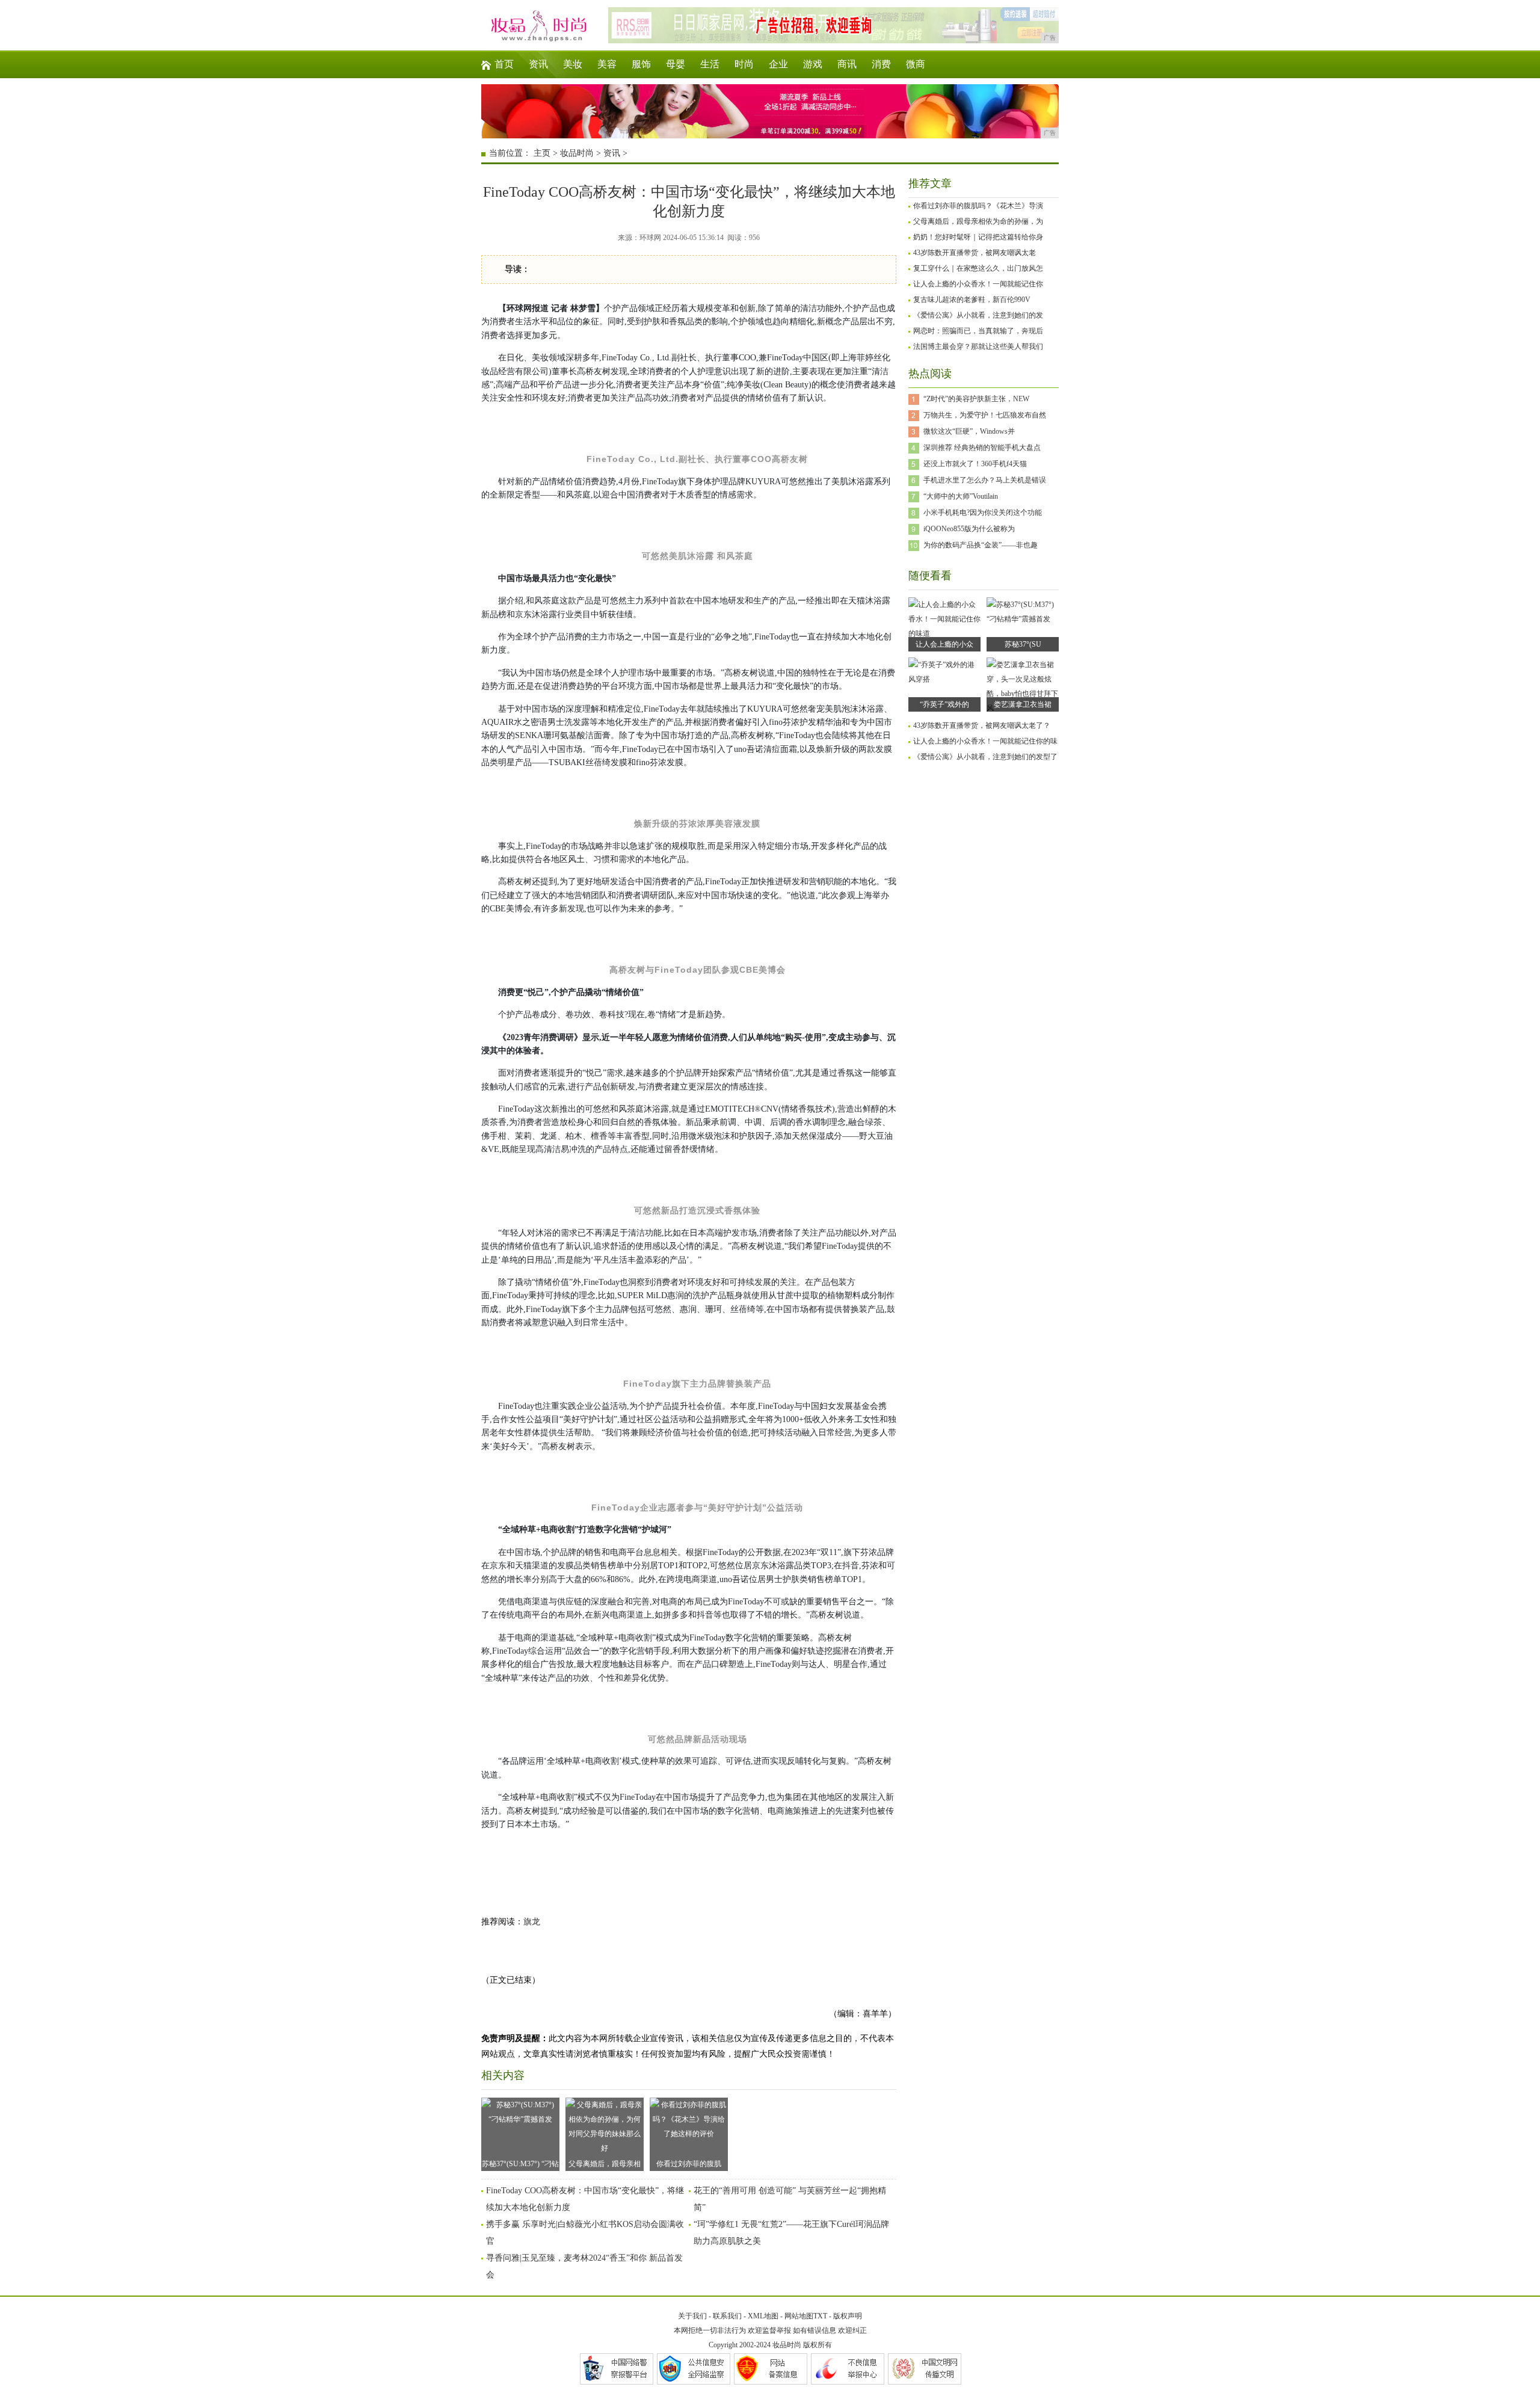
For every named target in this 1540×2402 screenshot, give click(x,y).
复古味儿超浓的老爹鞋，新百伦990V (972, 300)
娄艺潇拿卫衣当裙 (1023, 704)
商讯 (847, 64)
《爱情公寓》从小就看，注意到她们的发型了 (985, 757)
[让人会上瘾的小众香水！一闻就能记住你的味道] (944, 633)
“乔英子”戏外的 (944, 704)
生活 (710, 64)
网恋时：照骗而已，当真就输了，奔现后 (978, 331)
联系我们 (727, 2316)
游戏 (813, 64)
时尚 (744, 64)
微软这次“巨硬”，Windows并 (969, 431)
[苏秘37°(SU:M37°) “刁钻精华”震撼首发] (1023, 619)
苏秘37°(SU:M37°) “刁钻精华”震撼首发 (520, 2165)
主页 (542, 153)
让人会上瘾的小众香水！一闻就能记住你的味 (985, 741)
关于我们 (692, 2316)
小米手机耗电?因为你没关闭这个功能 (983, 513)
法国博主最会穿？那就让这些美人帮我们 (978, 346)
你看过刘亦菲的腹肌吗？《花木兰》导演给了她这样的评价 (689, 2165)
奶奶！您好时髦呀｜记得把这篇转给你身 (978, 237)
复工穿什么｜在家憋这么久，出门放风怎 (978, 268)
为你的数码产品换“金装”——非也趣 (981, 545)
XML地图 (763, 2316)
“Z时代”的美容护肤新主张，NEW (976, 399)
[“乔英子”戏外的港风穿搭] (944, 679)
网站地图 (799, 2316)
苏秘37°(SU (1023, 644)
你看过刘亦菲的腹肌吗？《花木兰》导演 (978, 206)
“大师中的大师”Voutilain (961, 496)
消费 (881, 64)
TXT (820, 2316)
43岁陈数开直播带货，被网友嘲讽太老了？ (982, 725)
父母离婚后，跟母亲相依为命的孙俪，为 (978, 221)
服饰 (641, 64)
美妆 (573, 64)
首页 (504, 64)
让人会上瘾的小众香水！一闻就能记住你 (978, 284)
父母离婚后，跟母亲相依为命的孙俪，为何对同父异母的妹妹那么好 (605, 2165)
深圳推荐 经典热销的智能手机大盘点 (982, 448)
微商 (916, 64)
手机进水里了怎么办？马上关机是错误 (985, 480)
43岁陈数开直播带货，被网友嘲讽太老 (975, 253)
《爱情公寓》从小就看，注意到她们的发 (978, 315)
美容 (607, 64)
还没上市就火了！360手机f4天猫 (975, 464)
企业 (778, 64)
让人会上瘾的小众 (944, 644)
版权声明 (848, 2316)
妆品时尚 (577, 153)
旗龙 (532, 1922)
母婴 (676, 64)
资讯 (538, 64)
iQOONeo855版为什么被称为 (969, 529)
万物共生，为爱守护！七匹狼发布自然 (985, 415)
